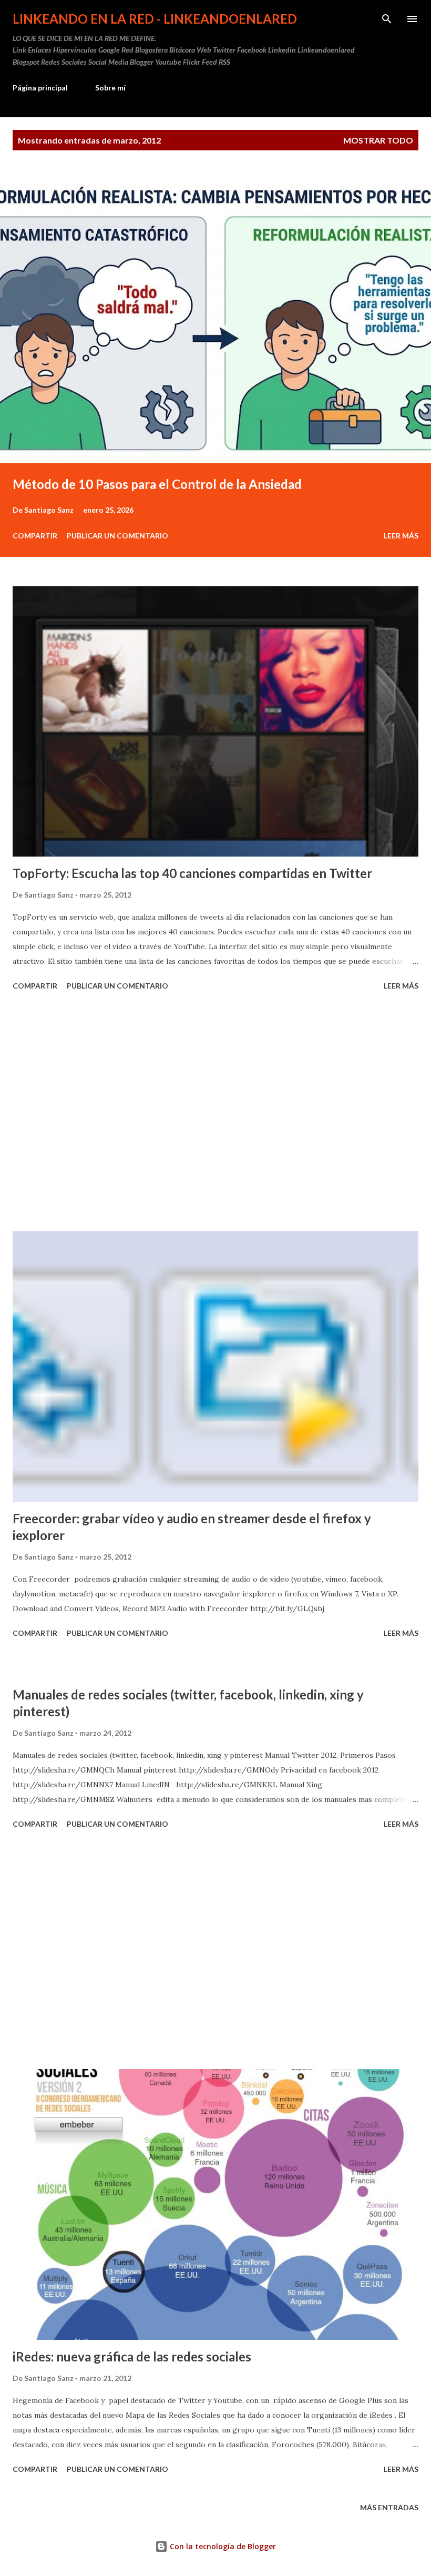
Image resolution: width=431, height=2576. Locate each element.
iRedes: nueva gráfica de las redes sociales (132, 2356)
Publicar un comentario (117, 536)
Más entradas (389, 2507)
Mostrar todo (378, 140)
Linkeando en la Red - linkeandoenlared (155, 19)
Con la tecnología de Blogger (222, 2546)
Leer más (401, 536)
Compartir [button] (35, 536)
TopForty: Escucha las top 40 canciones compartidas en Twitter (192, 873)
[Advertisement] (215, 1113)
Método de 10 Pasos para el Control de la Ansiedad (157, 484)
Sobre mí (110, 88)
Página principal (40, 88)
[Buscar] (387, 19)
